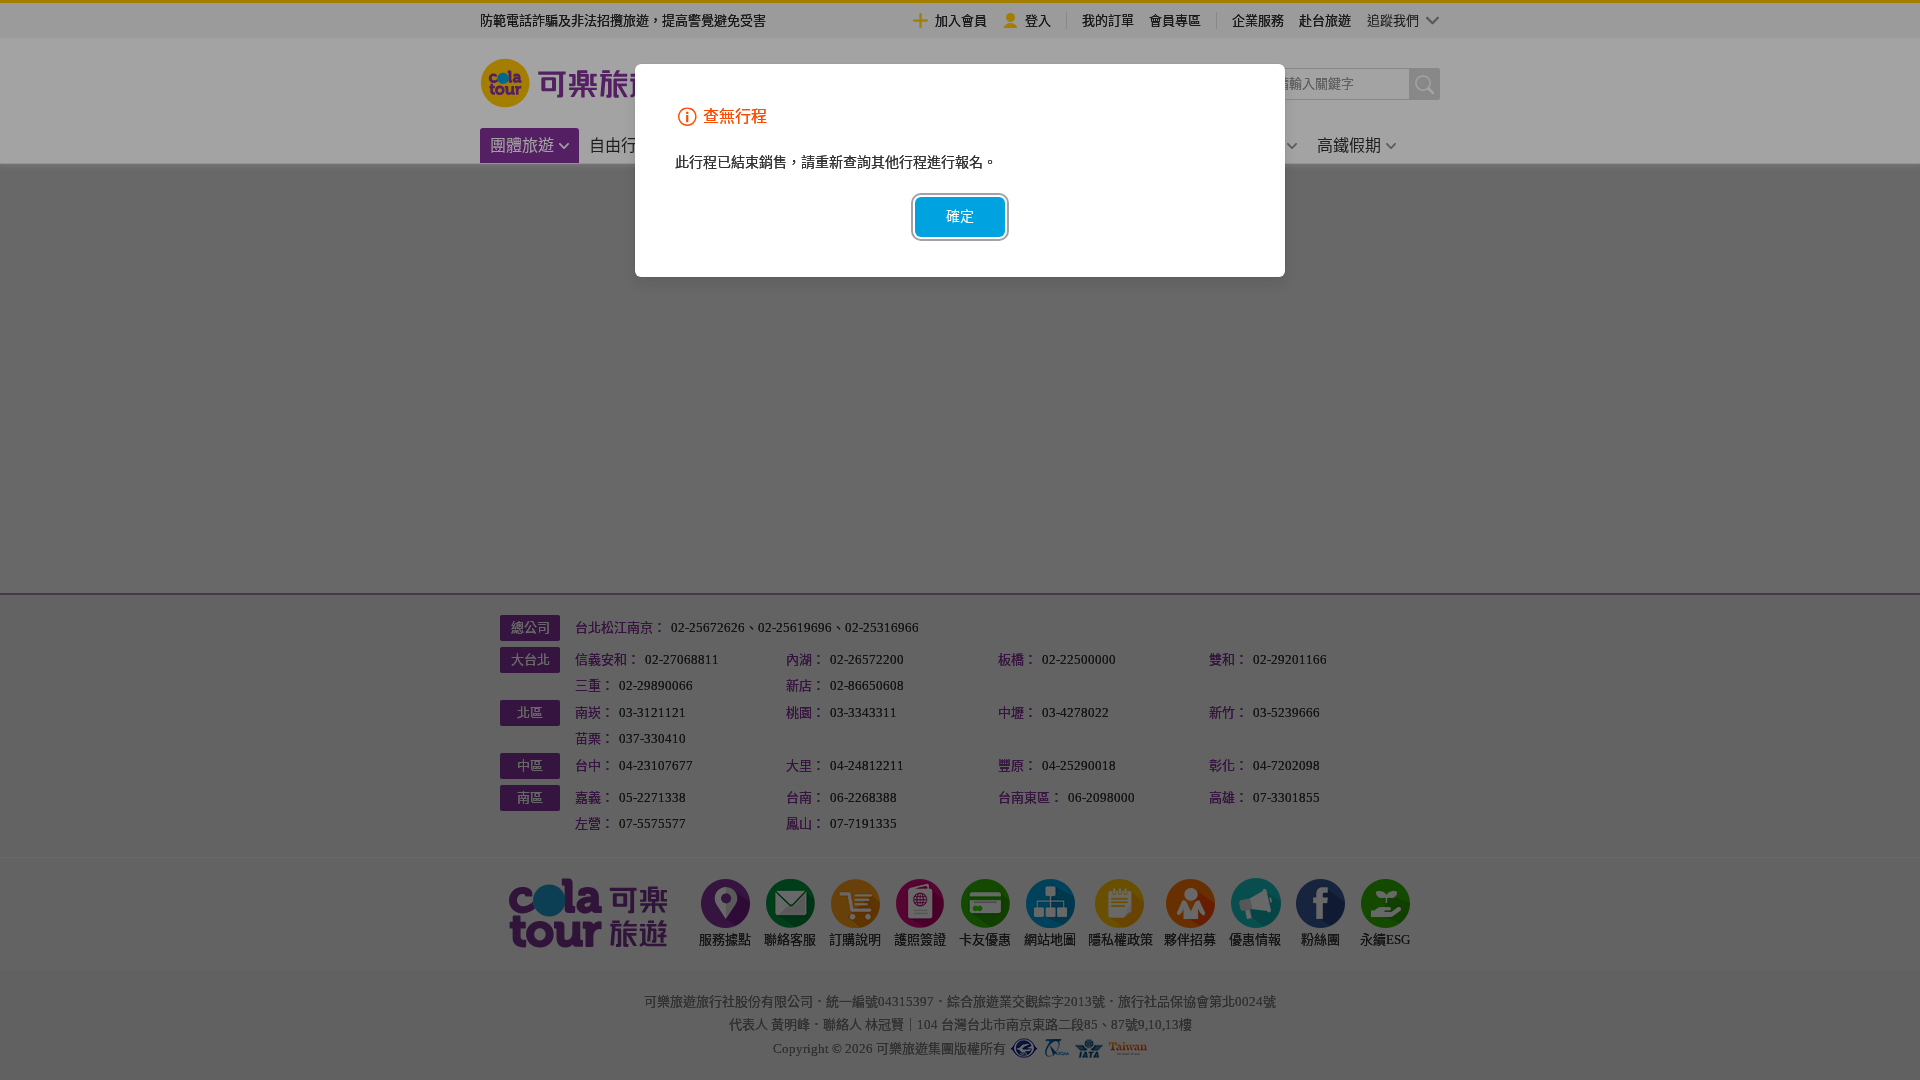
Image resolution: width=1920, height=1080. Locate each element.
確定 (960, 216)
